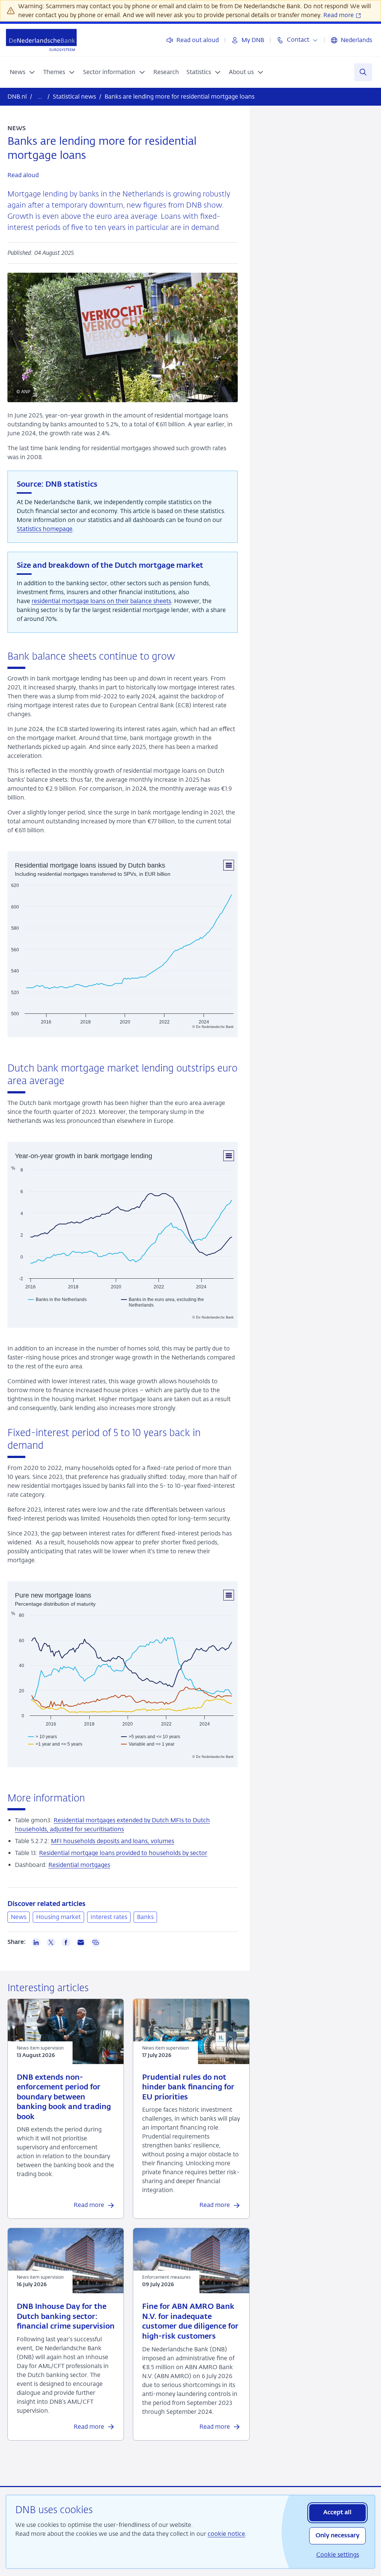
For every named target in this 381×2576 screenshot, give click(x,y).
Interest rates (109, 1917)
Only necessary (337, 2536)
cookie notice (226, 2534)
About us (241, 72)
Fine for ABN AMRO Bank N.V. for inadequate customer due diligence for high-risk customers (190, 2322)
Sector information (109, 72)
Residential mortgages (79, 1865)
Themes (54, 72)
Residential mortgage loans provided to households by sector (123, 1853)
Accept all (337, 2513)
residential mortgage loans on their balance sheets (101, 601)
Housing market (58, 1917)
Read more (339, 15)
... (40, 97)
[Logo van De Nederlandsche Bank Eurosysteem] (41, 40)
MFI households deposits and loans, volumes (113, 1841)
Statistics (199, 72)
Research (166, 72)
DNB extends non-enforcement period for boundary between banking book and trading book (64, 2097)
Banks (145, 1917)
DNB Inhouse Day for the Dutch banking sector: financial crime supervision (66, 2317)
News (17, 72)
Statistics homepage (45, 529)
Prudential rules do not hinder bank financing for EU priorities (188, 2088)
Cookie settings (338, 2555)
